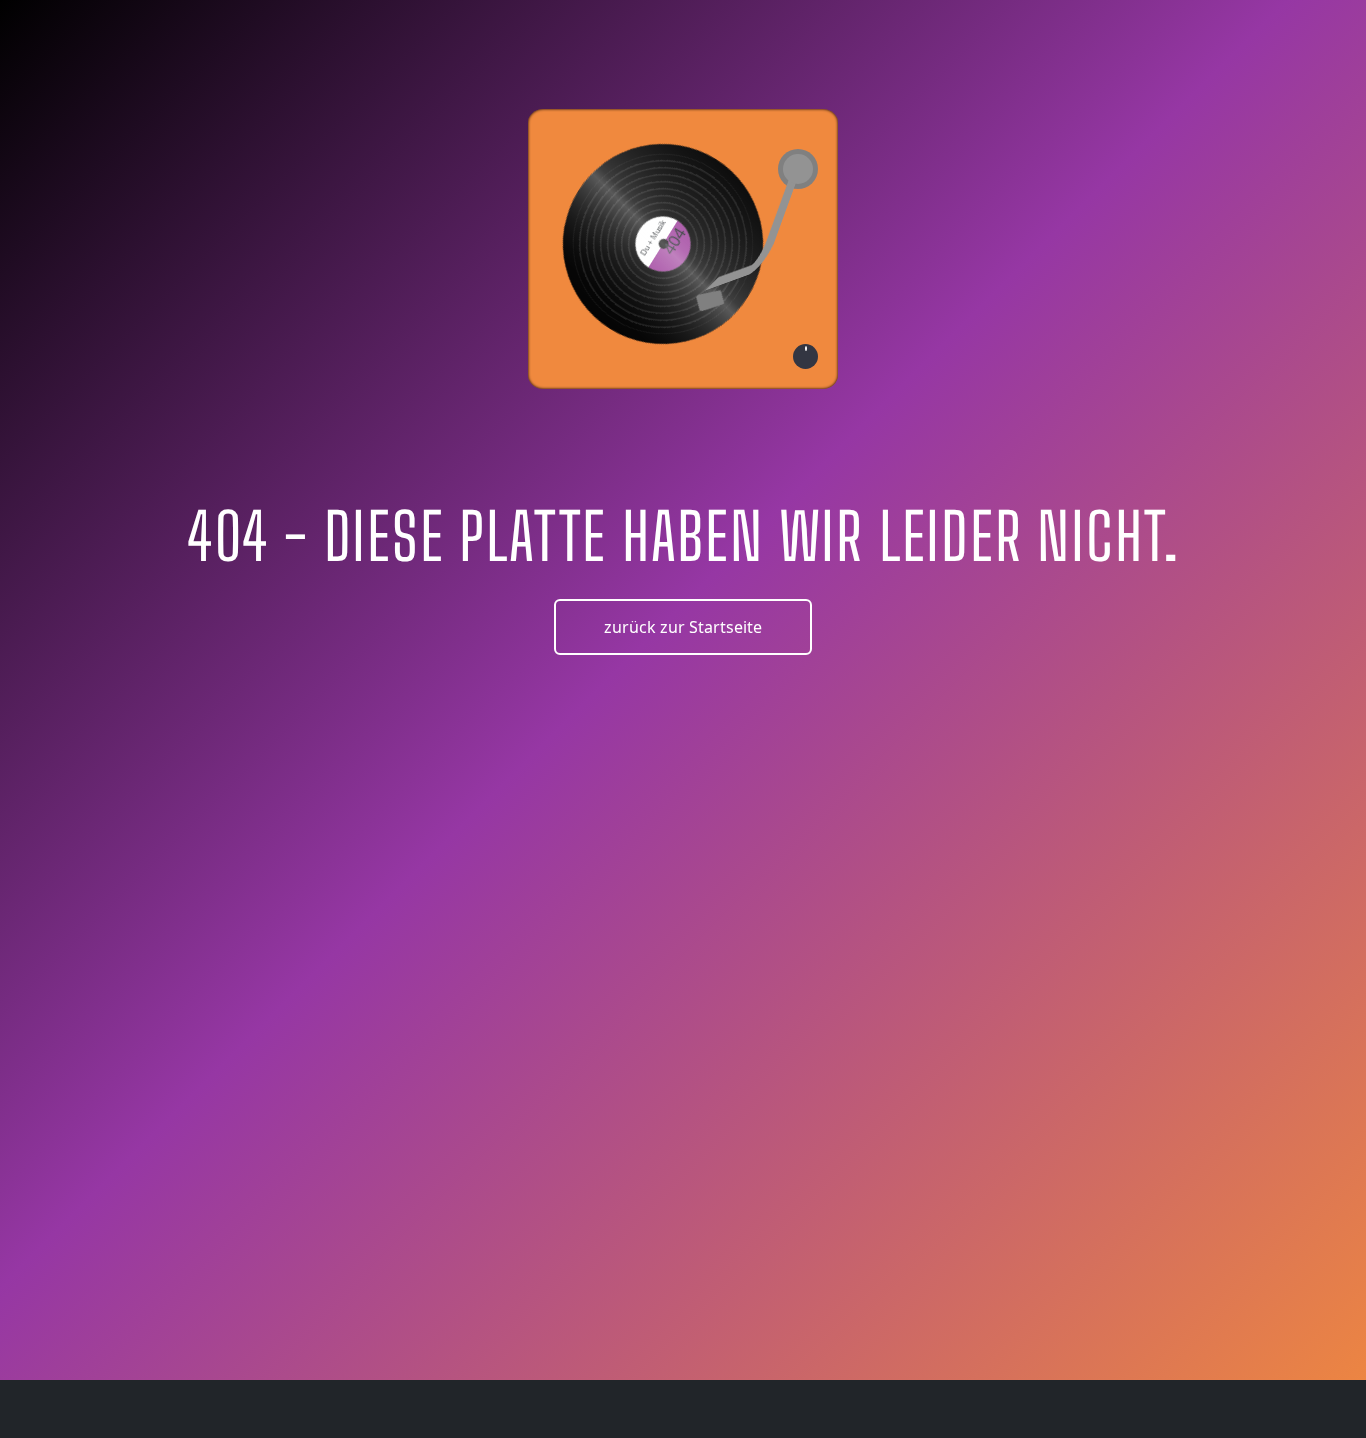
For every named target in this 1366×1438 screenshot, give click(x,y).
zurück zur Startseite (683, 627)
